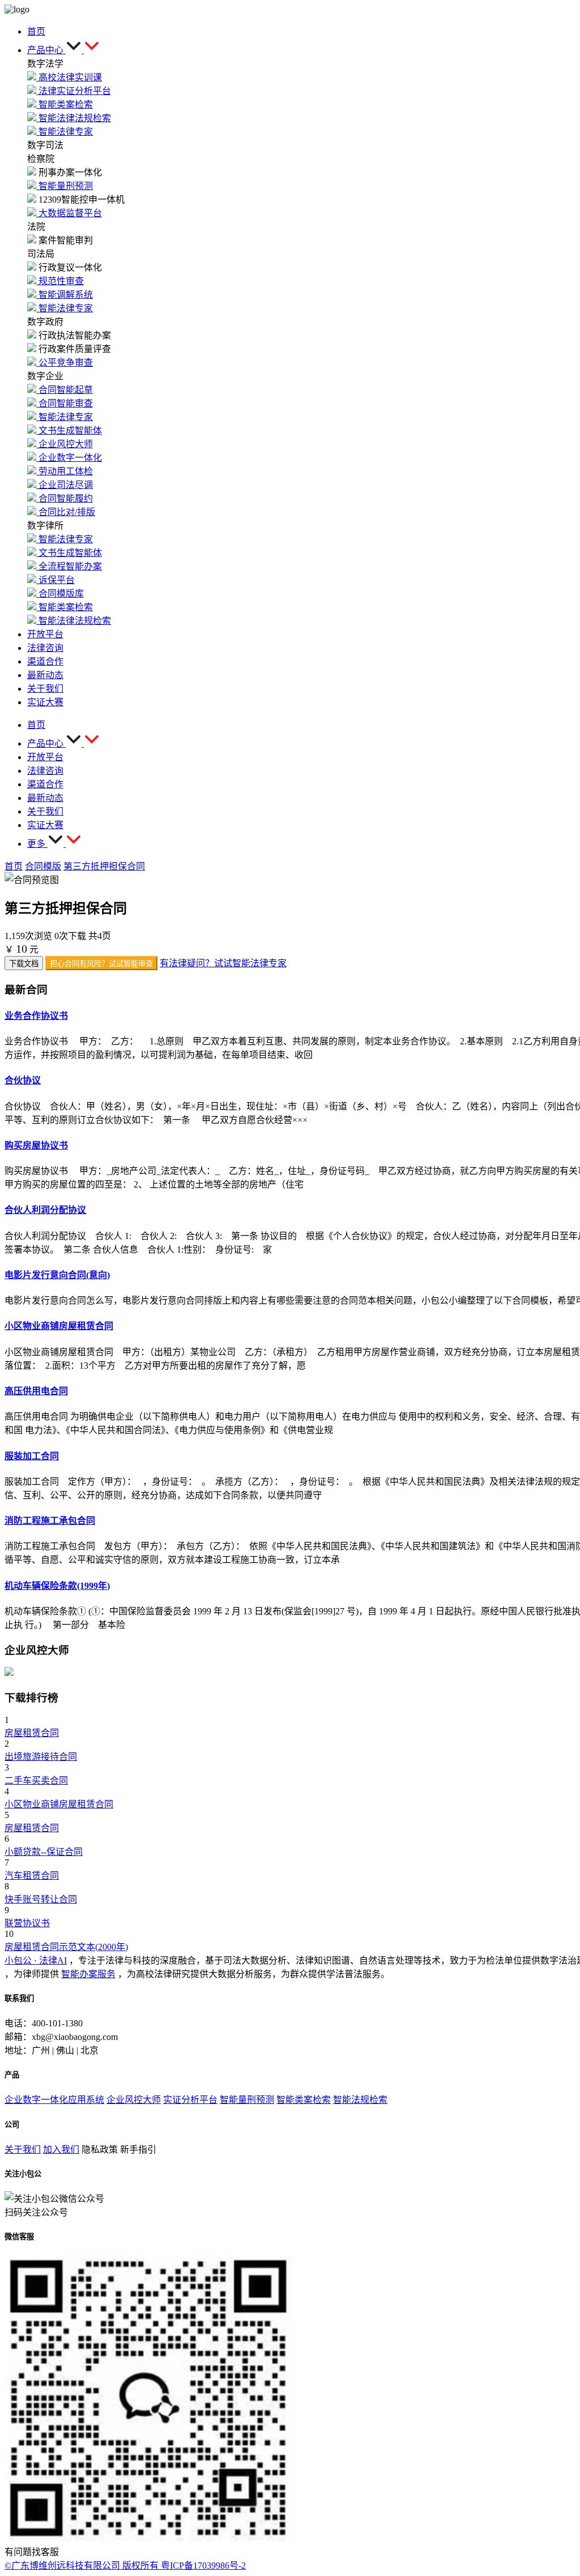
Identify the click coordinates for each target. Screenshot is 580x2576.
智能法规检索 (360, 2100)
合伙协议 (23, 1080)
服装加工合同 (32, 1456)
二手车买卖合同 (36, 1780)
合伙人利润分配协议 (45, 1210)
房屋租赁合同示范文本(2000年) (66, 1947)
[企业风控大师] (9, 1673)
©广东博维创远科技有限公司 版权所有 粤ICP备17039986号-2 (125, 2566)
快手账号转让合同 (41, 1899)
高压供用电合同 (36, 1391)
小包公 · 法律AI (36, 1960)
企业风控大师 (134, 2100)
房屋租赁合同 (32, 1733)
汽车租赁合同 (32, 1876)
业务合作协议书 (36, 1016)
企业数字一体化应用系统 (54, 2100)
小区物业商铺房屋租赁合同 (59, 1326)
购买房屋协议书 (36, 1145)
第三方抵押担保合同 (104, 866)
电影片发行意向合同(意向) (57, 1275)
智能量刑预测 (247, 2100)
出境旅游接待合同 (41, 1757)
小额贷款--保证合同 (44, 1852)
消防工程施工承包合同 (50, 1521)
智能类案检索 (304, 2100)
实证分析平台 (190, 2100)
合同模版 (43, 866)
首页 (14, 866)
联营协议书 (27, 1923)
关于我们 (23, 2149)
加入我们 (61, 2149)
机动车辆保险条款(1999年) (57, 1586)
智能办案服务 (88, 1974)
